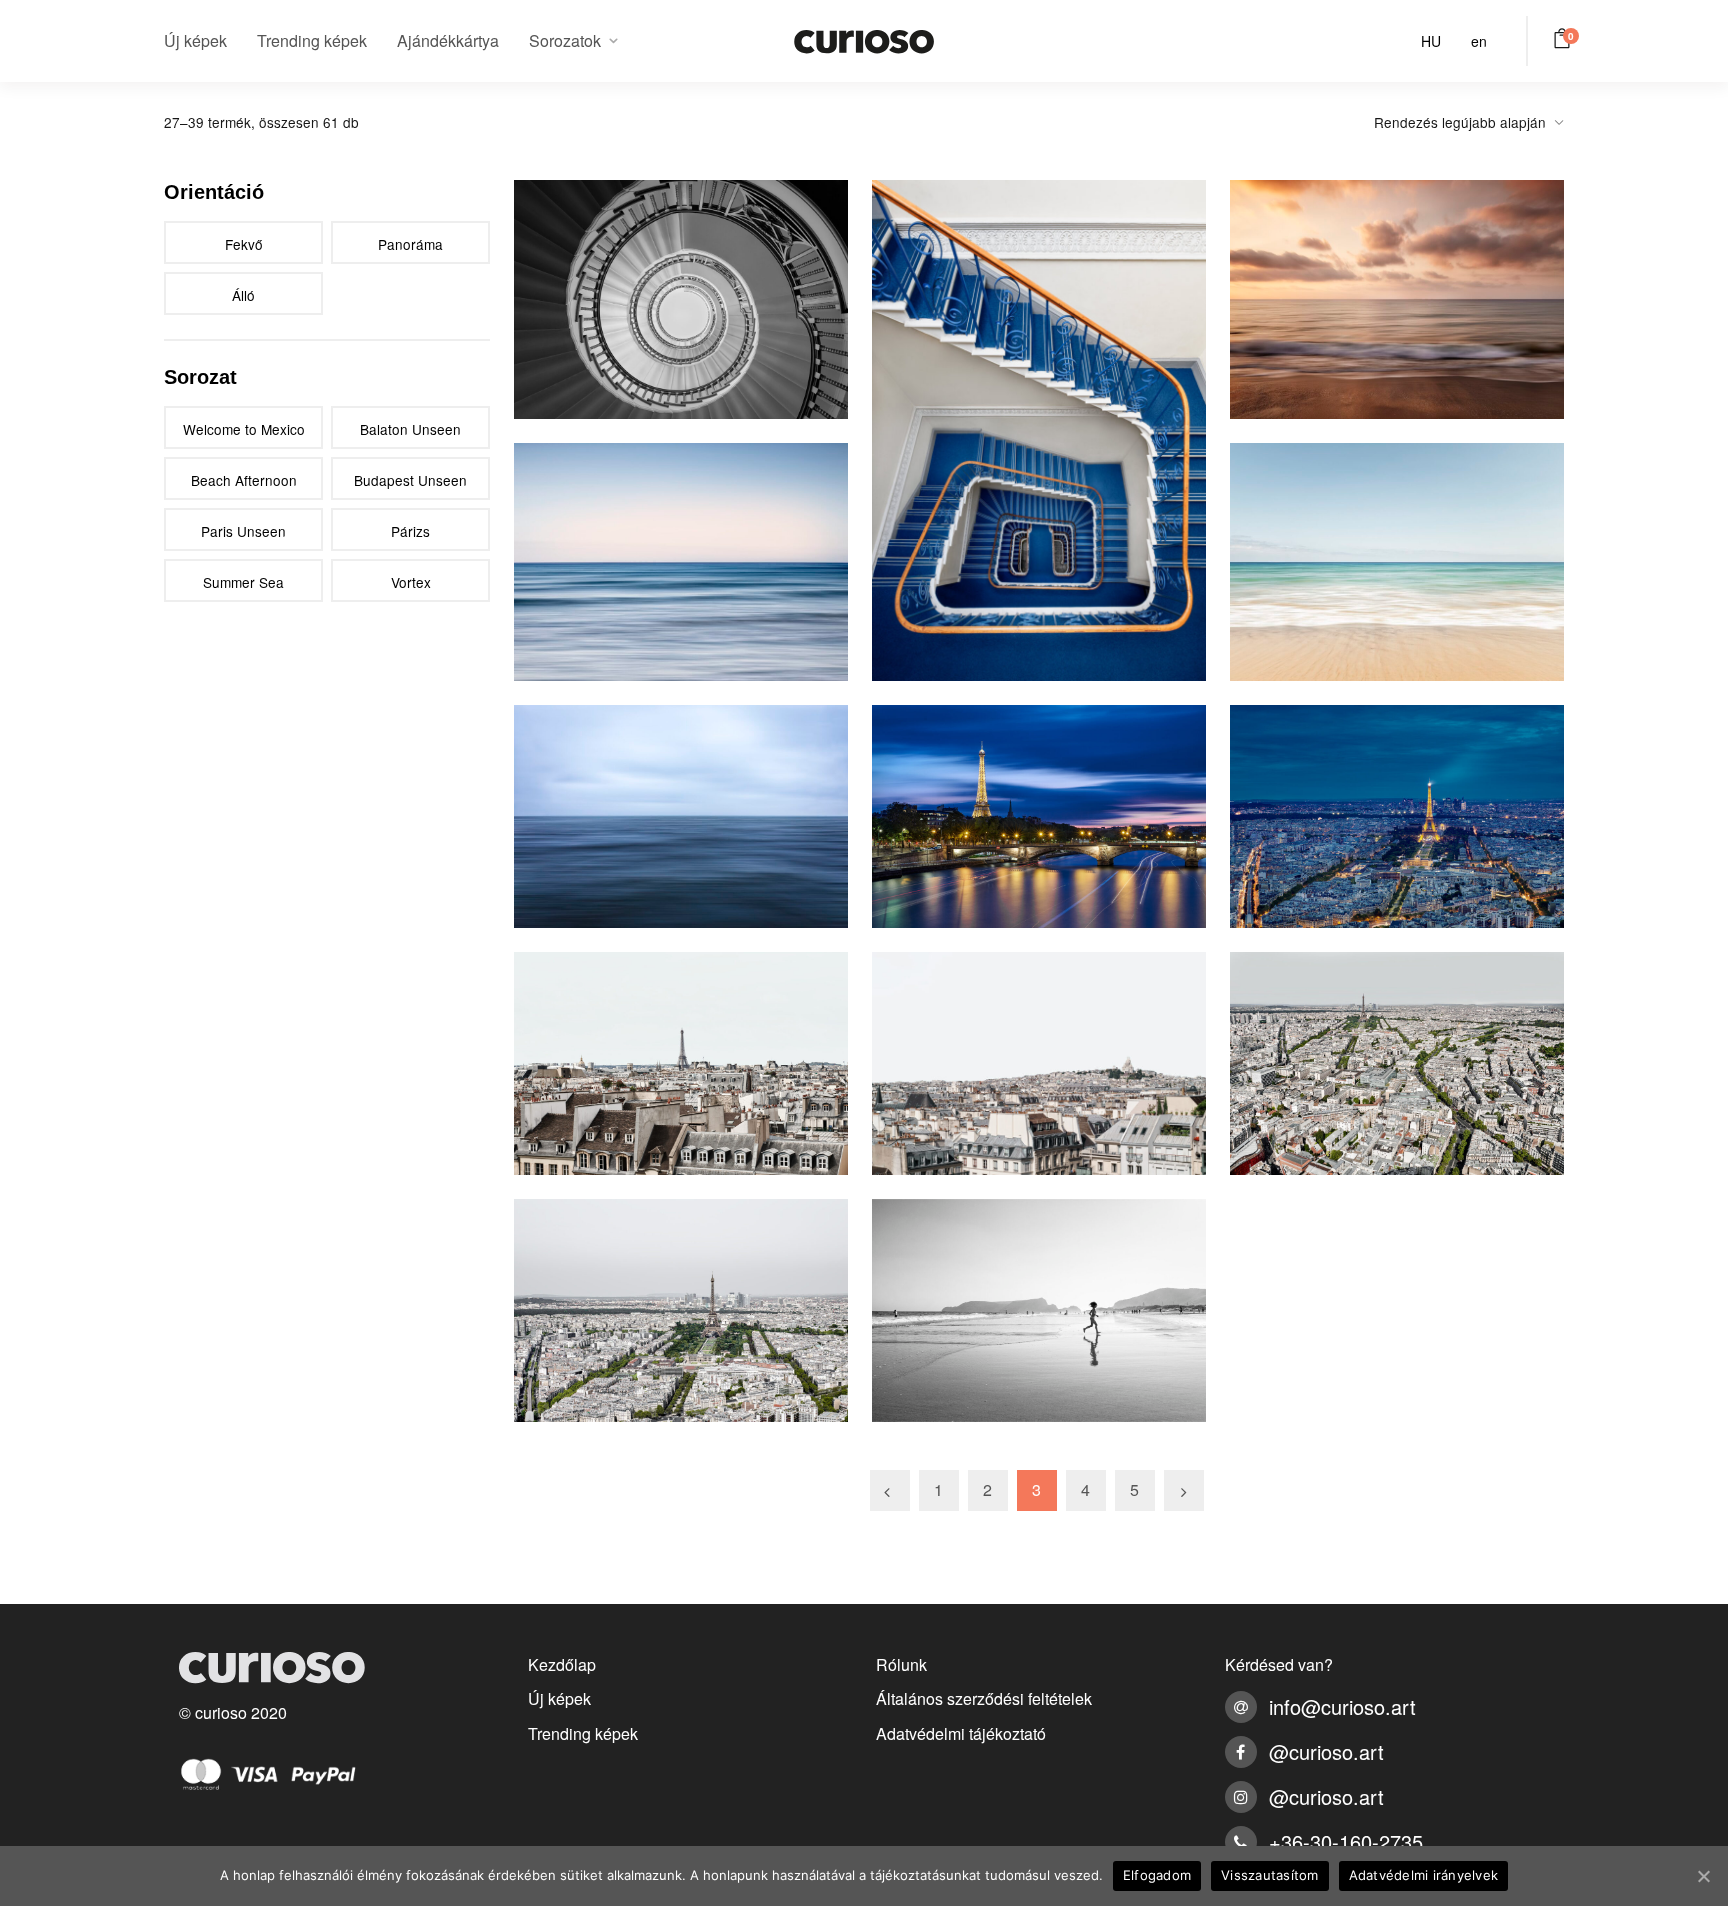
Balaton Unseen (410, 429)
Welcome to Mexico (244, 429)
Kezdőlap (562, 1664)
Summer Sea (243, 582)
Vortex (411, 582)
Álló (243, 295)
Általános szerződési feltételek (984, 1698)
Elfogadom (1157, 1875)
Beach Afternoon (244, 480)
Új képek (195, 40)
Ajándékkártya (448, 40)
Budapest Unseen (410, 480)
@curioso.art (1326, 1751)
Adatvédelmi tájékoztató (961, 1733)
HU (1431, 41)
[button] (1565, 38)
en (1479, 41)
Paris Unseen (243, 531)
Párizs (410, 531)
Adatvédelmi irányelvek (1424, 1875)
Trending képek (312, 40)
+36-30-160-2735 (1346, 1841)
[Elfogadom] (1703, 1876)
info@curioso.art (1342, 1706)
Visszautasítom (1270, 1875)
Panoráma (410, 244)
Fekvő (244, 244)
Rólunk (901, 1664)
